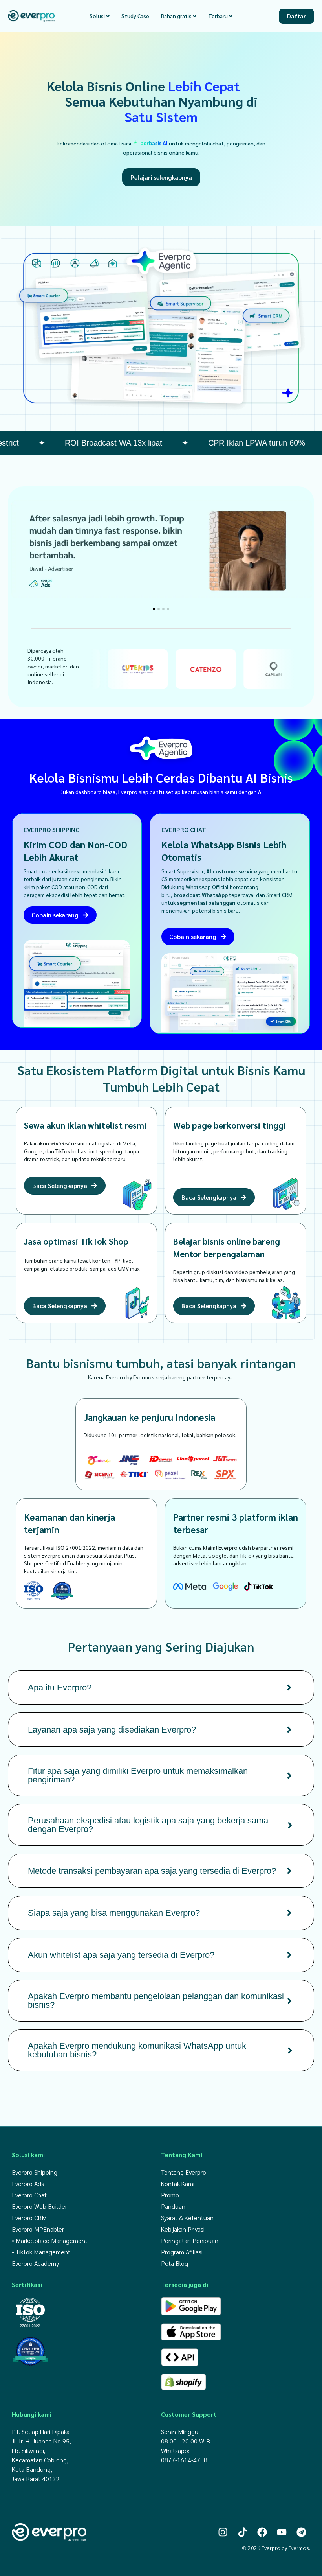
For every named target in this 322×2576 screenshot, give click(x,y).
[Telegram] (301, 2532)
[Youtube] (282, 2532)
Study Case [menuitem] (135, 16)
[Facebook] (262, 2532)
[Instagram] (223, 2532)
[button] (154, 609)
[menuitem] (100, 16)
